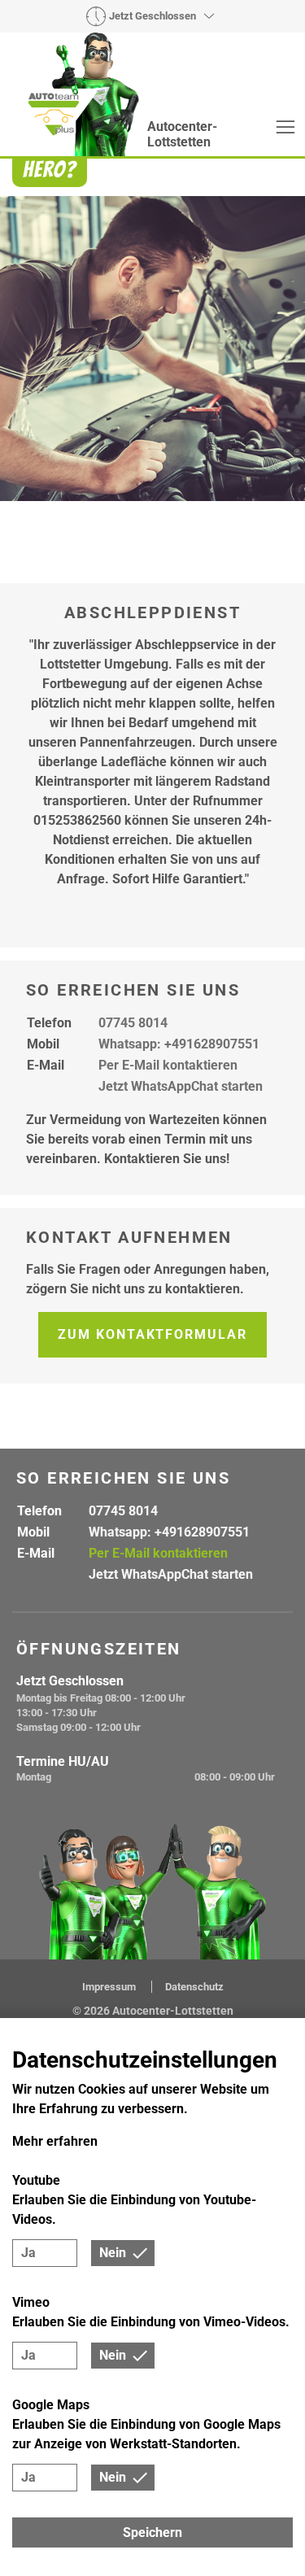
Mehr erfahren (55, 2141)
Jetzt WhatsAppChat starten (181, 1086)
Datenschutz (194, 1987)
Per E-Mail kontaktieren (168, 1065)
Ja (28, 2253)
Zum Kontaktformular (152, 1334)
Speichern (152, 2532)
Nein (113, 2253)
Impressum (110, 1987)
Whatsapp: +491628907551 (179, 1044)
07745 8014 (133, 1023)
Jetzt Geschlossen (152, 16)
